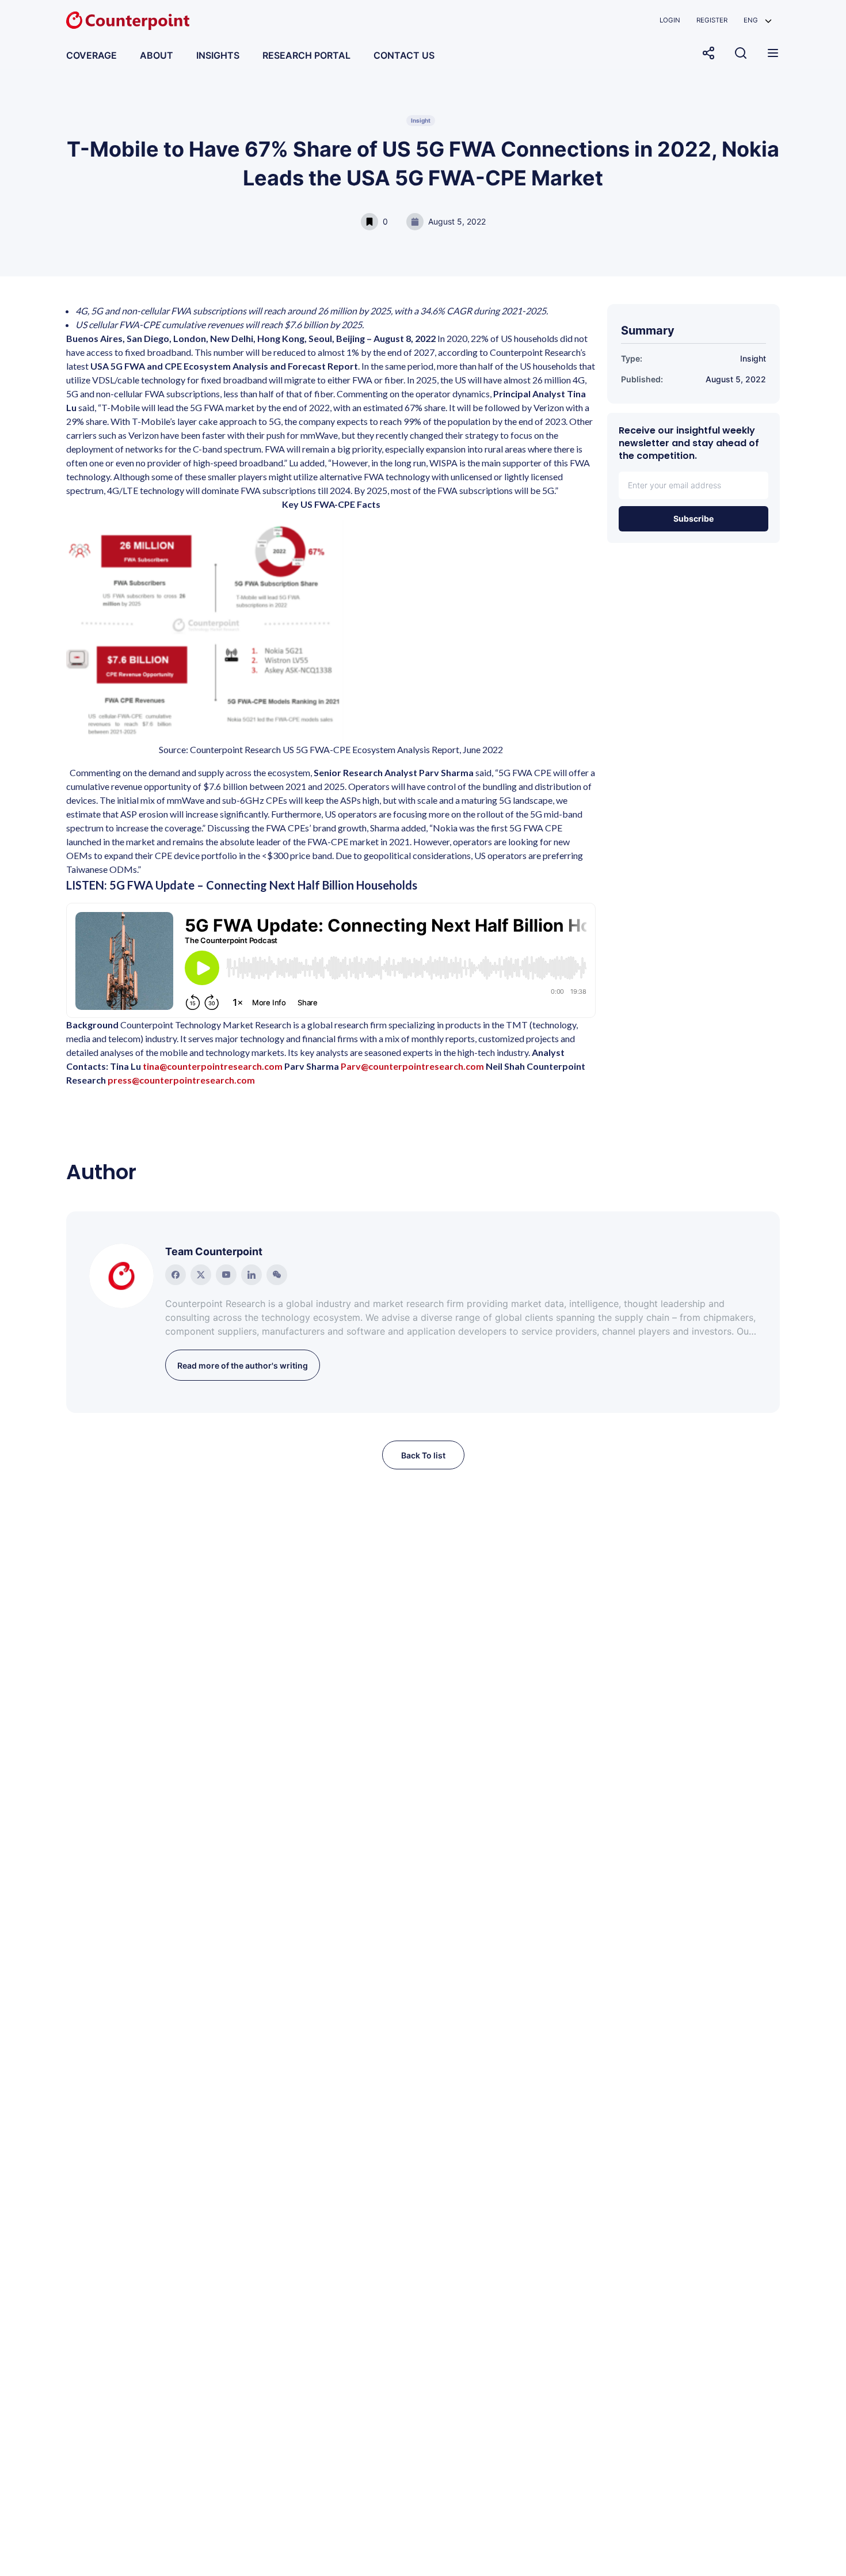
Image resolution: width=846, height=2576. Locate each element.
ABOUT (157, 55)
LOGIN (670, 20)
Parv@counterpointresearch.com (412, 1066)
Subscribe (693, 518)
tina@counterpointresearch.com (213, 1066)
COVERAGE (92, 55)
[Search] (741, 53)
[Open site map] (773, 53)
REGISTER (712, 20)
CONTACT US (404, 55)
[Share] (708, 53)
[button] (758, 20)
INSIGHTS (218, 55)
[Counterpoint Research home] (128, 21)
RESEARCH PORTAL (306, 55)
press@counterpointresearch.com (181, 1080)
